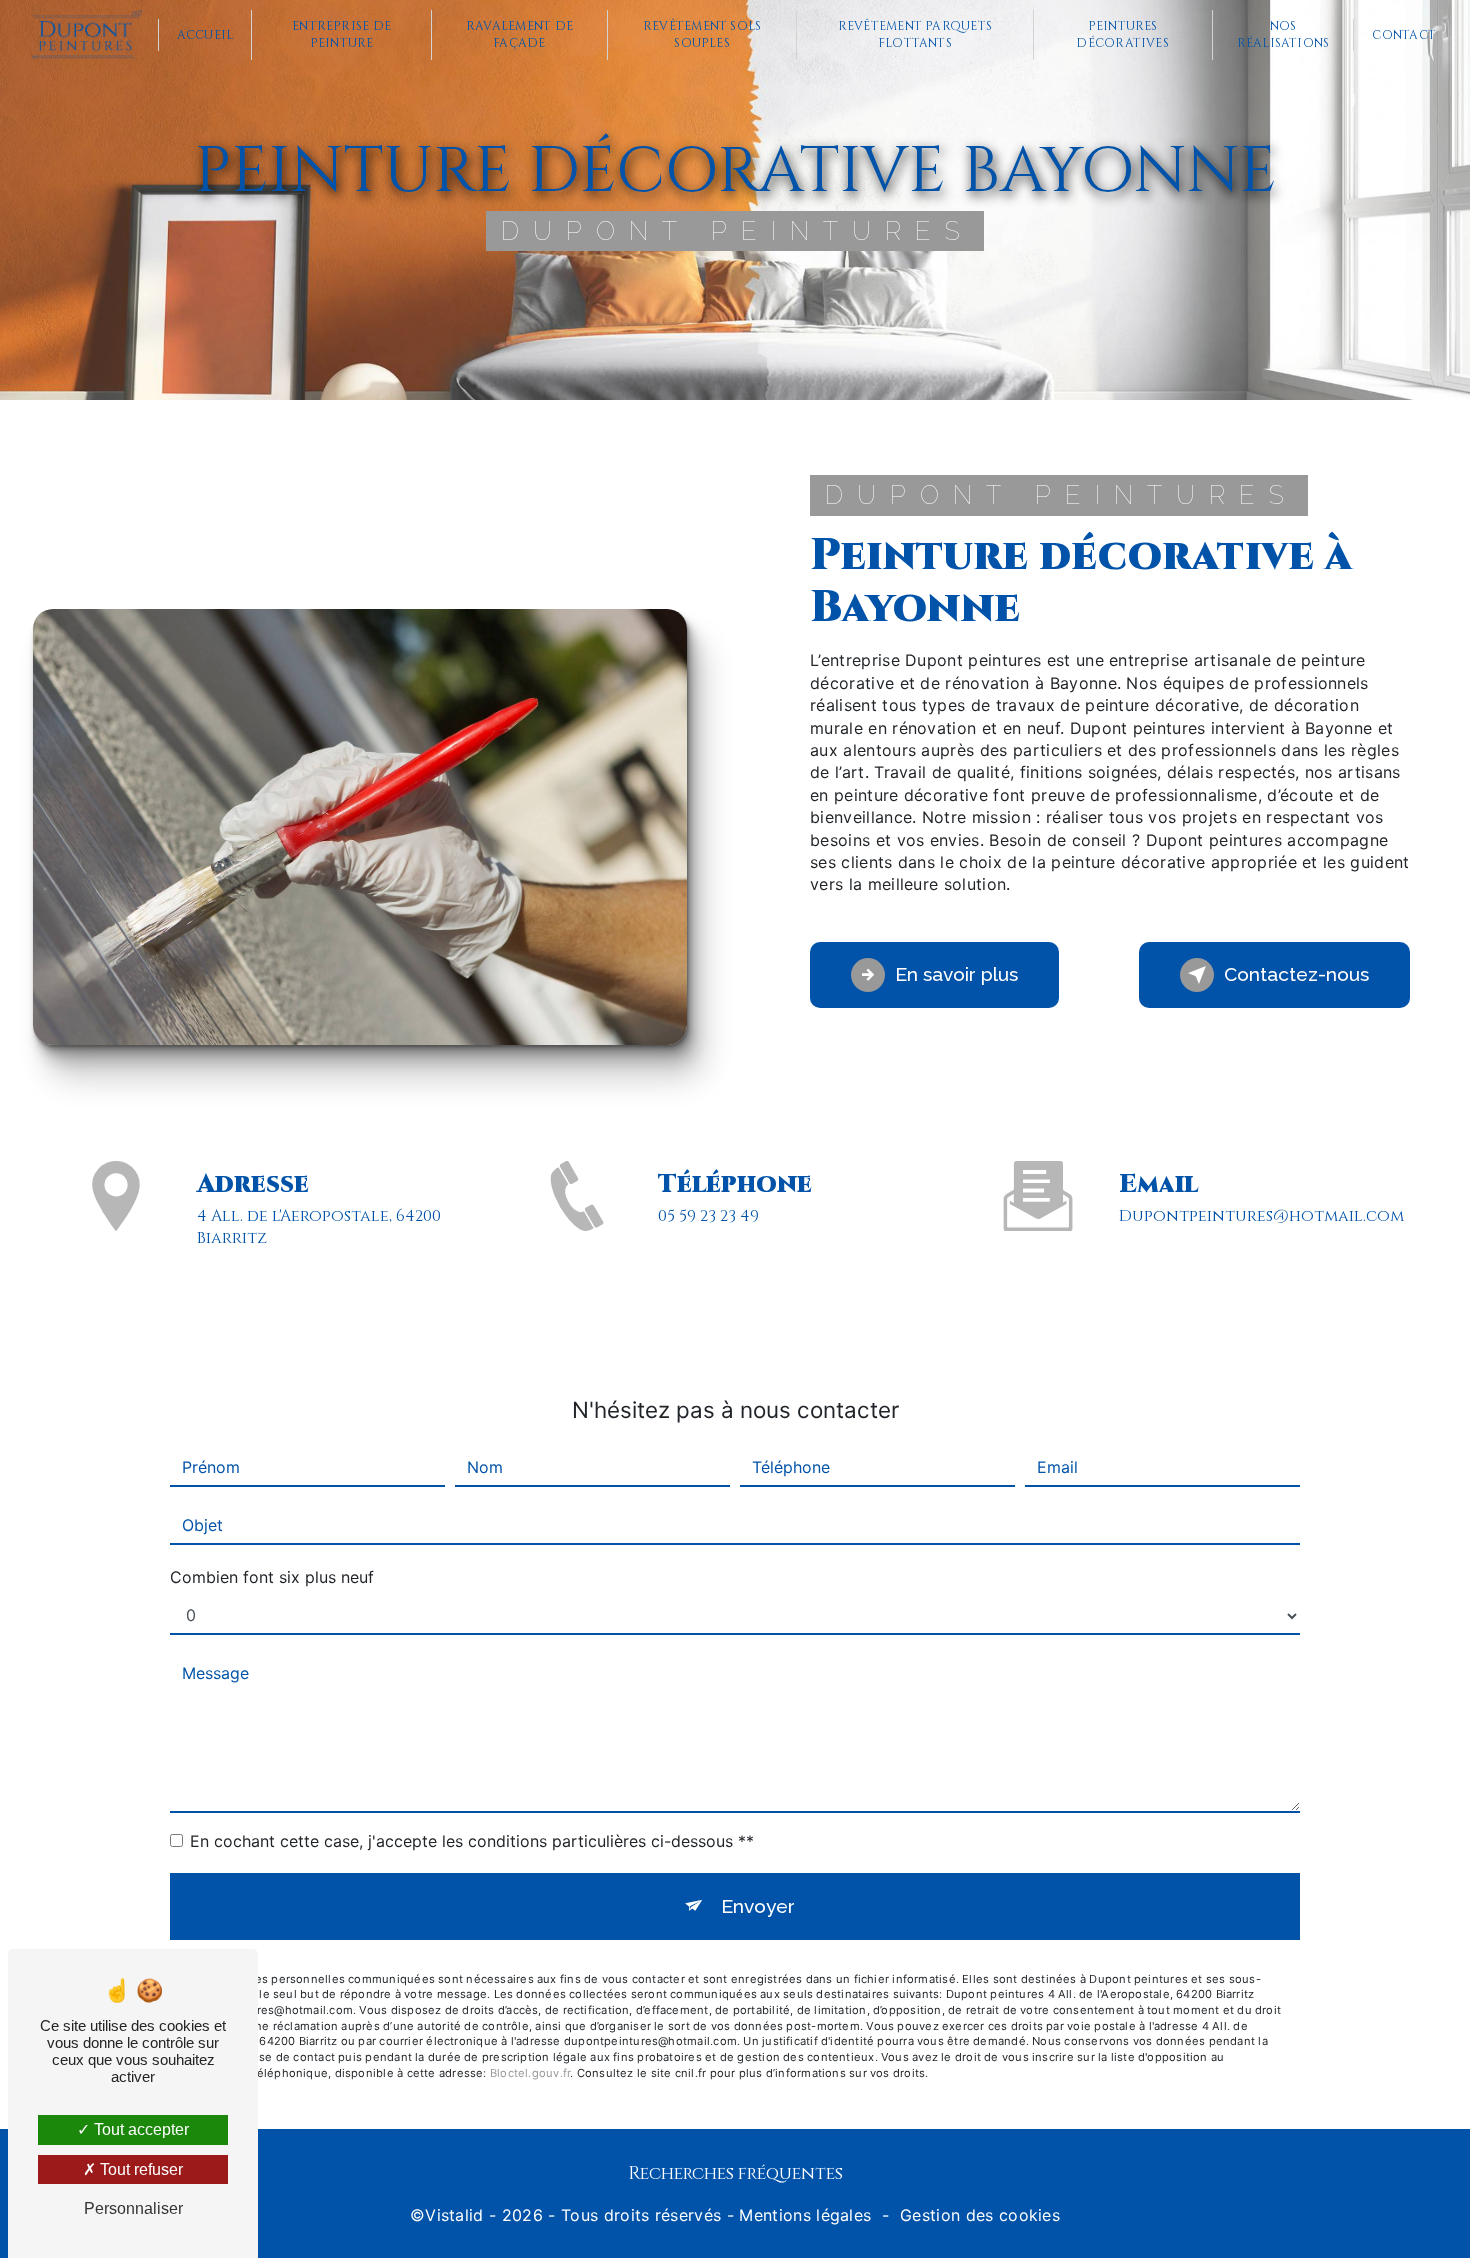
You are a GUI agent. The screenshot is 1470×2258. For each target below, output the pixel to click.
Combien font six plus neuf (272, 1577)
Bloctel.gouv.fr (530, 2073)
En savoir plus (956, 974)
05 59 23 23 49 (708, 1216)
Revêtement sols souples (702, 34)
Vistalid (454, 2215)
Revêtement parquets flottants (915, 34)
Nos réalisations (1283, 34)
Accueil (205, 35)
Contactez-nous (1296, 974)
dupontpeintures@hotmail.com (1261, 1216)
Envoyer (758, 1906)
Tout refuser (139, 2169)
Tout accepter (139, 2129)
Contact (1404, 35)
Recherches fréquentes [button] (735, 2174)
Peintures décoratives (1122, 34)
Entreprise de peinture (341, 34)
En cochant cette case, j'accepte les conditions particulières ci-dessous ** (472, 1841)
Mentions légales (805, 2215)
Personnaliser (133, 2208)
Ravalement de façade (519, 34)
